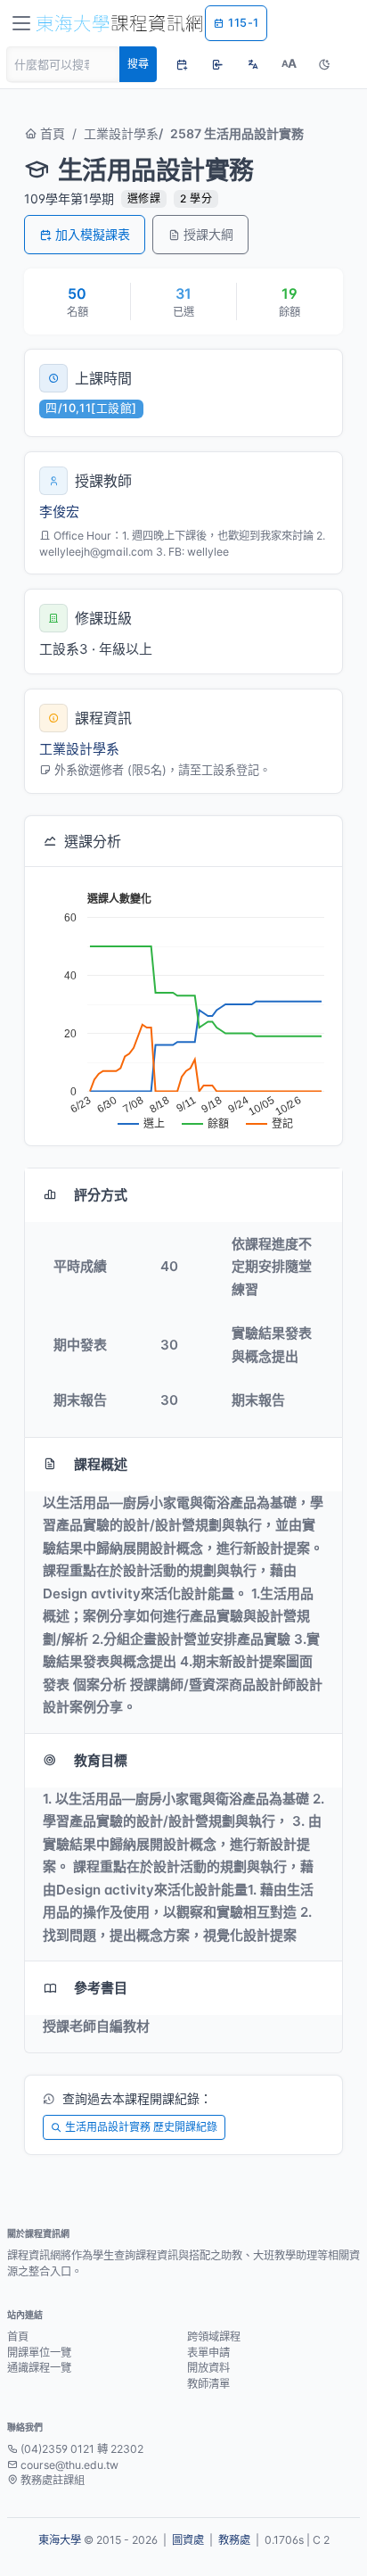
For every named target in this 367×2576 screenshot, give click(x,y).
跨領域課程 (214, 2337)
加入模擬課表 (93, 234)
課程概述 (101, 1464)
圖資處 (188, 2540)
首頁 (51, 133)
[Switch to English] (253, 64)
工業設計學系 (121, 133)
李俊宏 (59, 512)
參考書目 (101, 1988)
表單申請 (208, 2353)
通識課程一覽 (39, 2368)
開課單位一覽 (39, 2353)
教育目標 (101, 1760)
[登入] (217, 64)
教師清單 (208, 2384)
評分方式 (101, 1195)
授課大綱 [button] (208, 234)
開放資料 (208, 2368)
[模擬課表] (182, 64)
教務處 (234, 2540)
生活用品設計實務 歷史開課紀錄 (141, 2127)
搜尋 (138, 64)
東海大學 (60, 2540)
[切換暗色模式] (324, 64)
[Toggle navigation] (21, 23)
